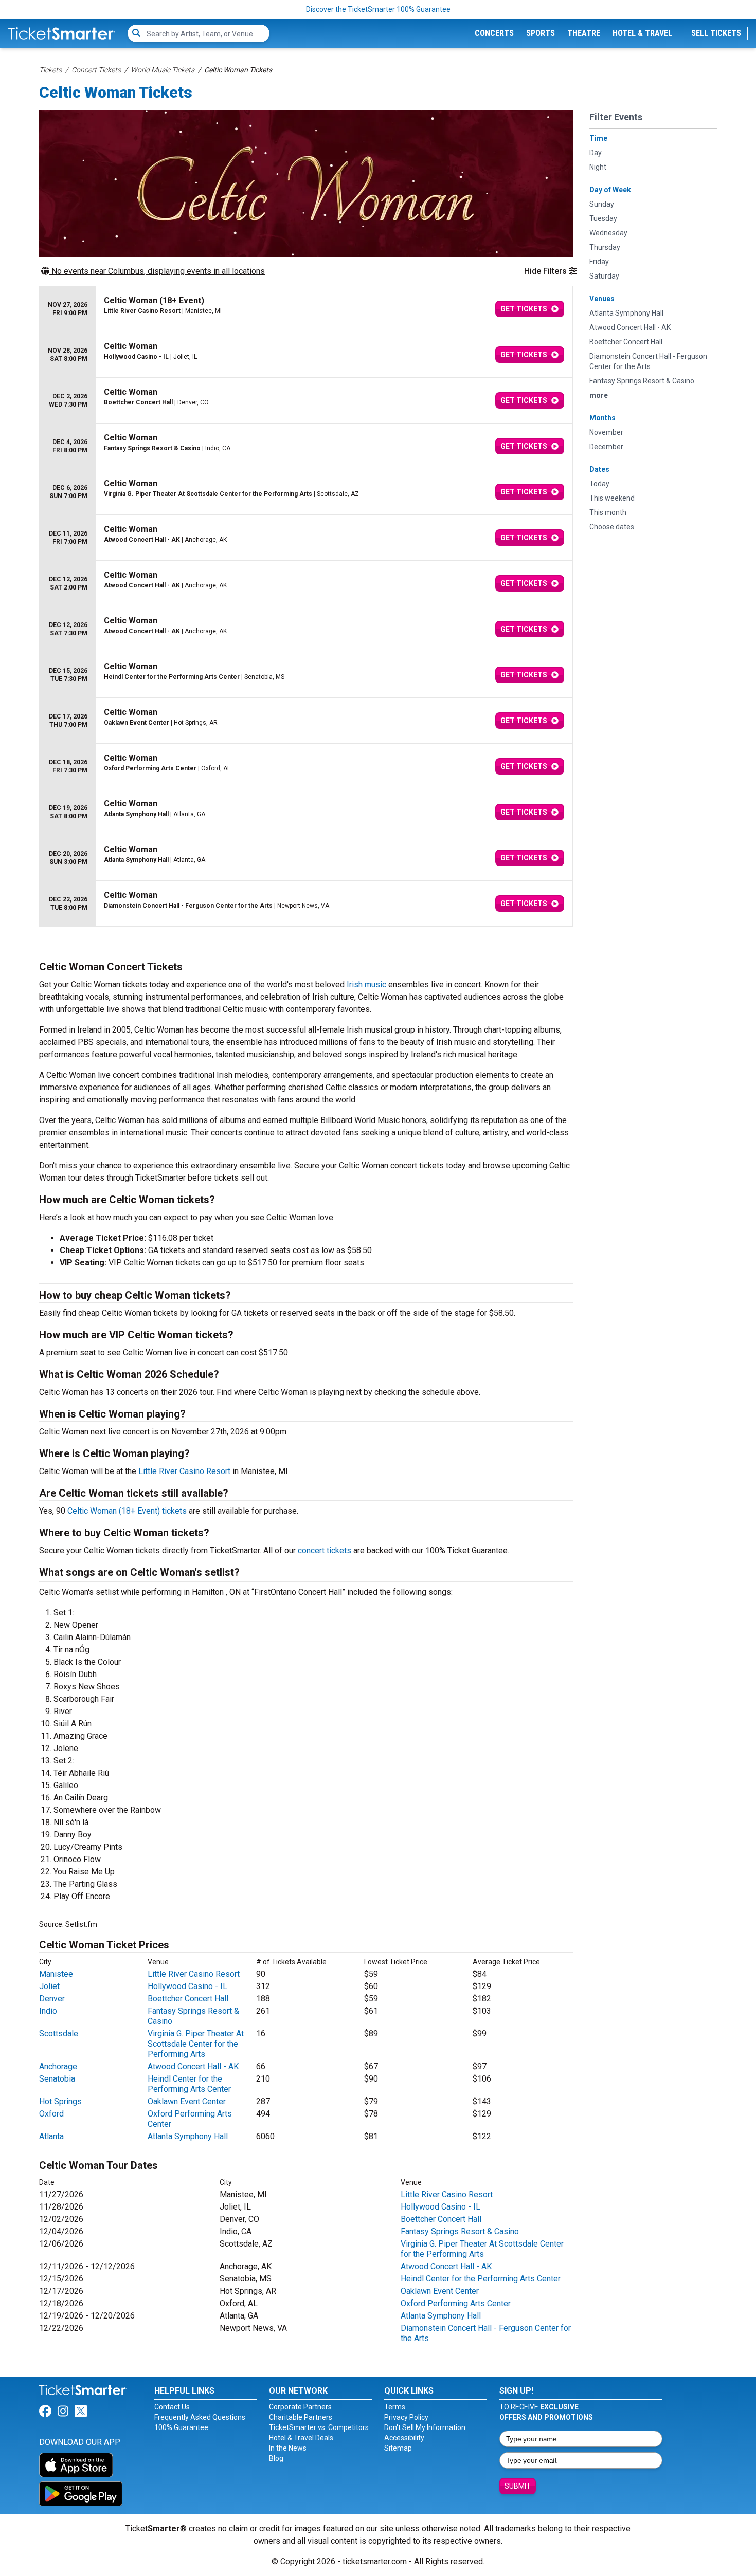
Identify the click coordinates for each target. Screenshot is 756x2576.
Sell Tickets (716, 33)
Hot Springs (60, 2101)
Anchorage (58, 2066)
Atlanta (51, 2136)
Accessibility (404, 2438)
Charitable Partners (301, 2417)
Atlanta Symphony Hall (188, 2136)
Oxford (51, 2114)
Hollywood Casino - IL (187, 1986)
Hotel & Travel (642, 33)
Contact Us (172, 2407)
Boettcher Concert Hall (188, 1999)
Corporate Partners (300, 2407)
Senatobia (57, 2079)
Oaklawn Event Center (187, 2101)
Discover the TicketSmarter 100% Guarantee (378, 9)
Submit (518, 2486)
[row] (306, 309)
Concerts (494, 33)
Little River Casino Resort (184, 1471)
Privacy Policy (406, 2417)
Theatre (584, 33)
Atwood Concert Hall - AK (193, 2066)
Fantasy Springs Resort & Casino (460, 2231)
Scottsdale (59, 2034)
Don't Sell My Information (425, 2427)
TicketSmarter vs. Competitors (319, 2427)
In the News (288, 2448)
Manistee (56, 1974)
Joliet (49, 1986)
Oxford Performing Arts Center (456, 2303)
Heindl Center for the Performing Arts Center (189, 2084)
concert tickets (325, 1550)
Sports (541, 33)
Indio (48, 2011)
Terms (395, 2407)
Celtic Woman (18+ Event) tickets (127, 1511)
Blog (276, 2458)
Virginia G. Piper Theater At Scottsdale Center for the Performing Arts (196, 2044)
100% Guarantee (181, 2427)
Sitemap (398, 2448)
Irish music (366, 985)
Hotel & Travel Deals (301, 2438)
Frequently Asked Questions (200, 2417)
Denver (52, 1999)
